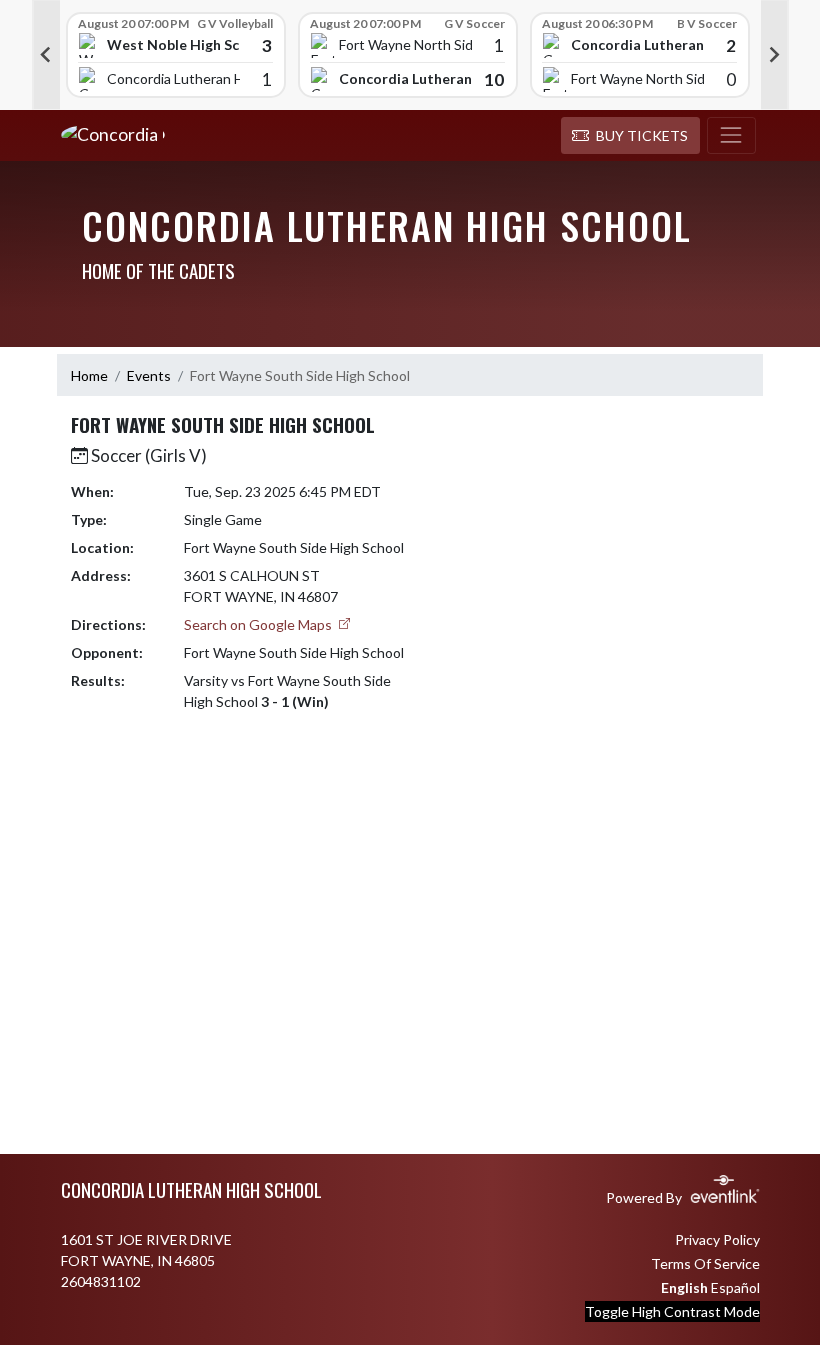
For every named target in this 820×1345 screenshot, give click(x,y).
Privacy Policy (717, 1239)
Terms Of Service (705, 1263)
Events (149, 375)
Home (89, 375)
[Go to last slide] (46, 55)
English (684, 1287)
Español (735, 1287)
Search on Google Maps (259, 624)
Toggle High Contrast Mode (672, 1311)
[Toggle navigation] (731, 136)
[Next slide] (775, 55)
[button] (630, 136)
